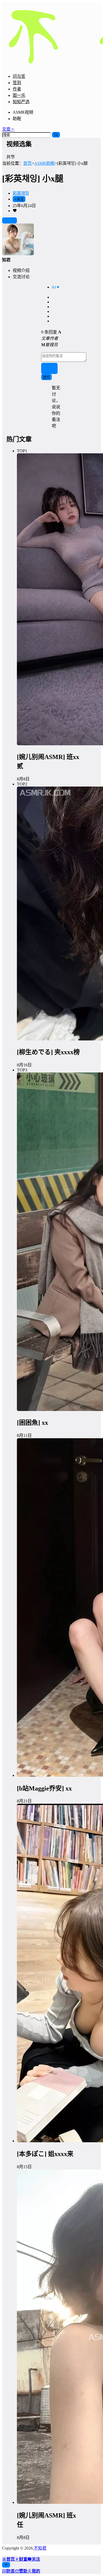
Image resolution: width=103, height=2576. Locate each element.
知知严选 (21, 102)
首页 (27, 163)
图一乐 (19, 95)
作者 (17, 89)
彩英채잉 (21, 193)
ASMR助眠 (44, 163)
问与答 (19, 76)
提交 (46, 377)
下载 (12, 221)
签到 (17, 83)
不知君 (40, 2548)
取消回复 (50, 369)
